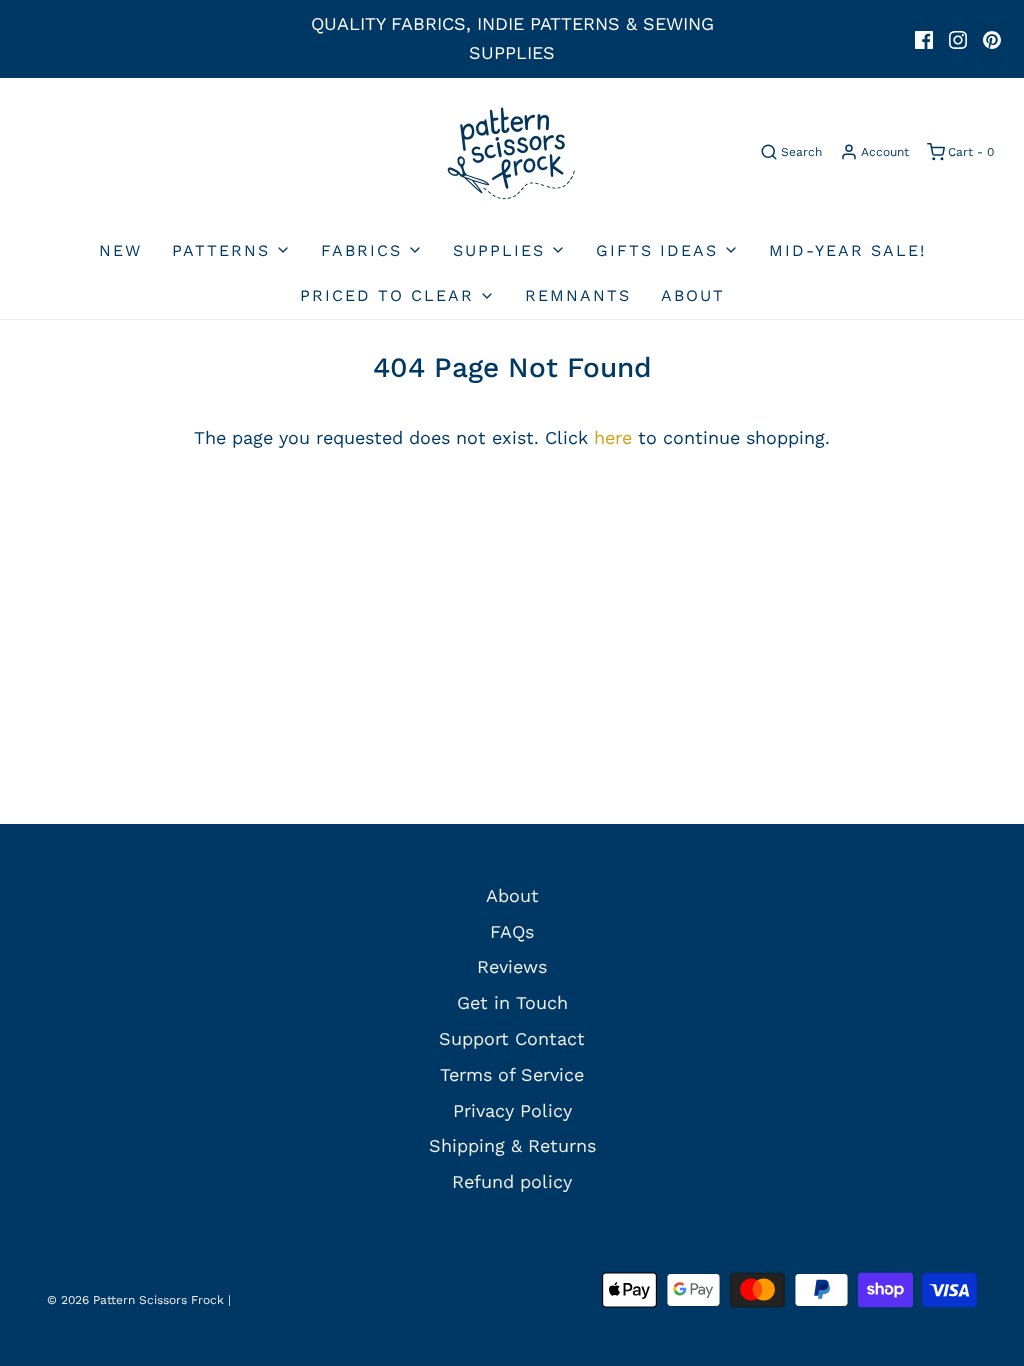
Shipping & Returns (512, 1145)
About (693, 295)
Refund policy (512, 1181)
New (120, 250)
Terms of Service (512, 1074)
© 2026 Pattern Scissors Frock (135, 1300)
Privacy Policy (512, 1110)
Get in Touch (512, 1002)
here (613, 437)
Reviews (512, 966)
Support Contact (512, 1038)
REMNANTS (578, 295)
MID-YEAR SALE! (847, 250)
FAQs (512, 931)
